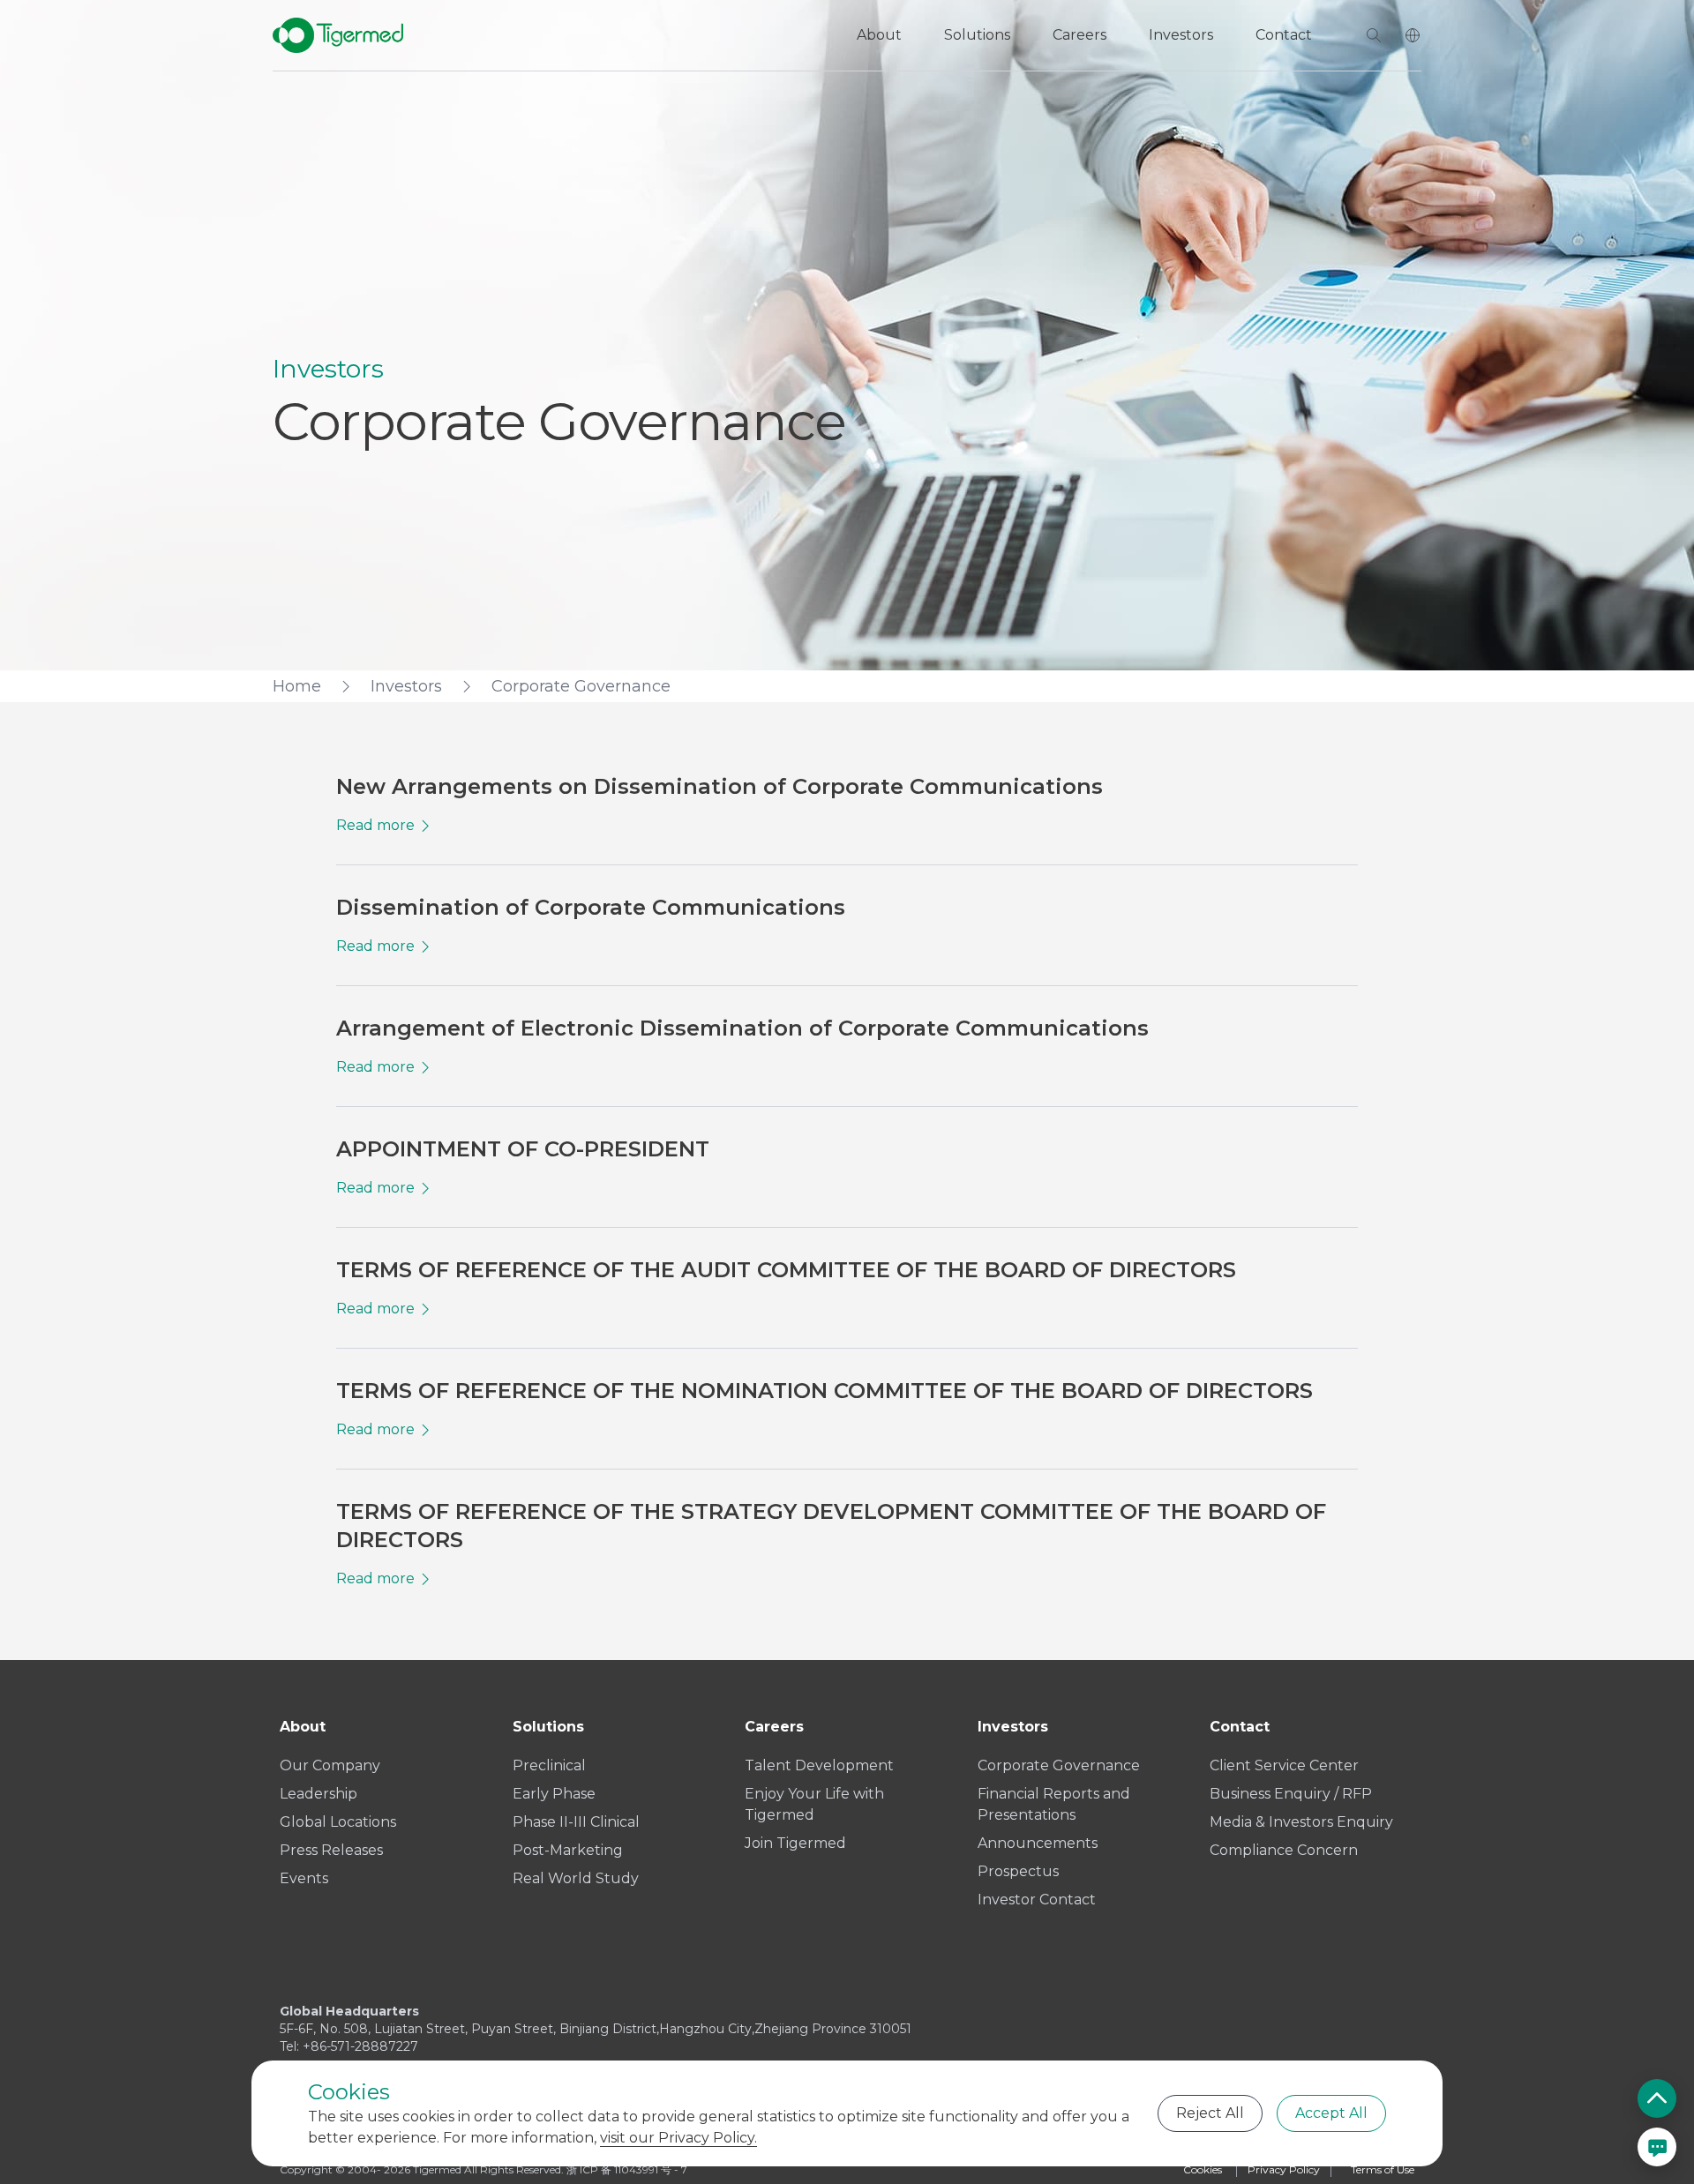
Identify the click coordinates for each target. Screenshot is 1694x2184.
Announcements (1038, 1843)
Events (304, 1878)
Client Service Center (1284, 1765)
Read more (375, 825)
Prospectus (1018, 1871)
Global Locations (338, 1822)
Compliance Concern (1284, 1850)
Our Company (330, 1765)
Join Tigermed (795, 1843)
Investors (1181, 35)
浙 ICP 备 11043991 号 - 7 (627, 2169)
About (879, 35)
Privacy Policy (1284, 2169)
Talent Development (819, 1765)
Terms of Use (1383, 2169)
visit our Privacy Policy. (678, 2138)
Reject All (1210, 2113)
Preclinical (549, 1765)
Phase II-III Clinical (576, 1822)
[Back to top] (1657, 2098)
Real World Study (576, 1878)
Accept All (1331, 2113)
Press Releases (331, 1850)
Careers (1079, 35)
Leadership (319, 1794)
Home (297, 686)
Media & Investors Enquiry (1301, 1822)
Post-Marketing (568, 1850)
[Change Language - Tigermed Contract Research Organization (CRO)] (1413, 35)
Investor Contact (1037, 1900)
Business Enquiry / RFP (1291, 1794)
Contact (1284, 35)
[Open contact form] (1657, 2147)
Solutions (977, 35)
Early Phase (554, 1794)
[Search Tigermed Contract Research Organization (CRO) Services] (1374, 35)
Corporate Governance (1059, 1765)
